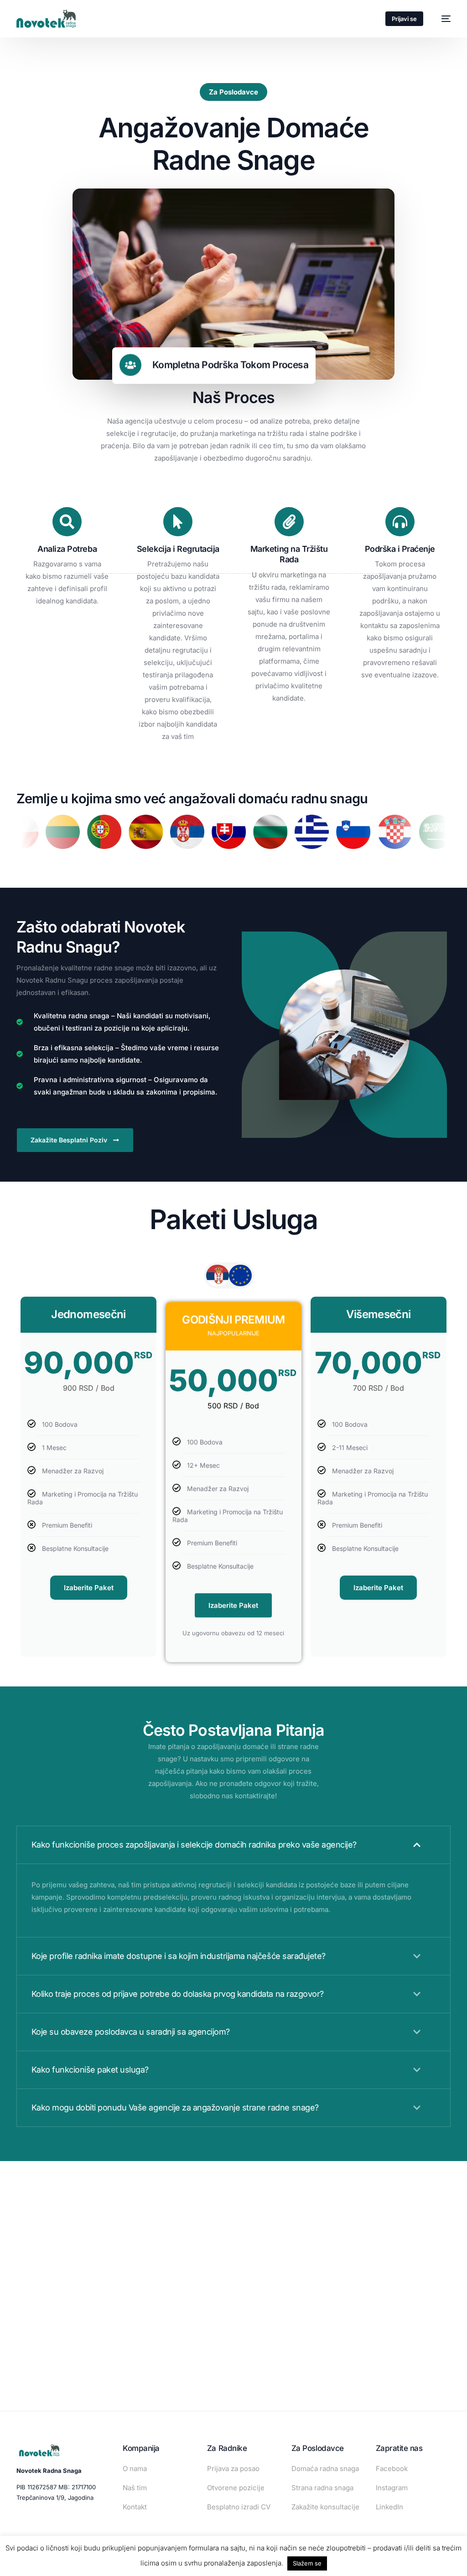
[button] (234, 1845)
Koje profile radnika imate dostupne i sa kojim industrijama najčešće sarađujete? (179, 1956)
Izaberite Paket (89, 1588)
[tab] (218, 1275)
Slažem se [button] (307, 2563)
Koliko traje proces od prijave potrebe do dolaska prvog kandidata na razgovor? (178, 1994)
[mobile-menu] (441, 19)
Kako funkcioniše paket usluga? (90, 2070)
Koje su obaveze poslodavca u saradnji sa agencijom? (131, 2032)
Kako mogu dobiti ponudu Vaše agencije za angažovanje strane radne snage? (175, 2107)
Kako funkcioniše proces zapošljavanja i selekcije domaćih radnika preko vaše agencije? (194, 1845)
